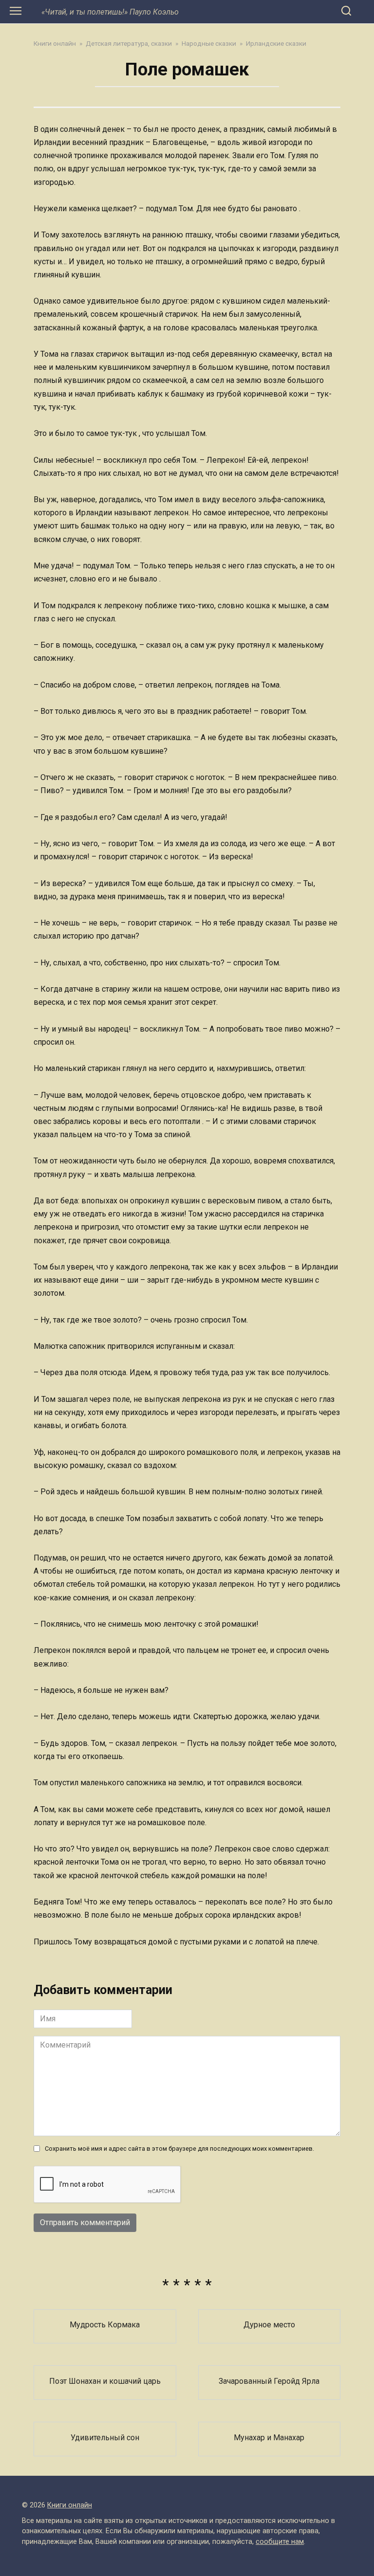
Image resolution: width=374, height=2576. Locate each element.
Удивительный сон (105, 2437)
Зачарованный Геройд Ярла (269, 2381)
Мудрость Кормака (105, 2325)
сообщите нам (280, 2542)
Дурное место (269, 2325)
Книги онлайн (70, 2505)
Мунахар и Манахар (269, 2437)
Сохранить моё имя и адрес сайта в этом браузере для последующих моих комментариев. (179, 2149)
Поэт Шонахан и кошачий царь (105, 2381)
